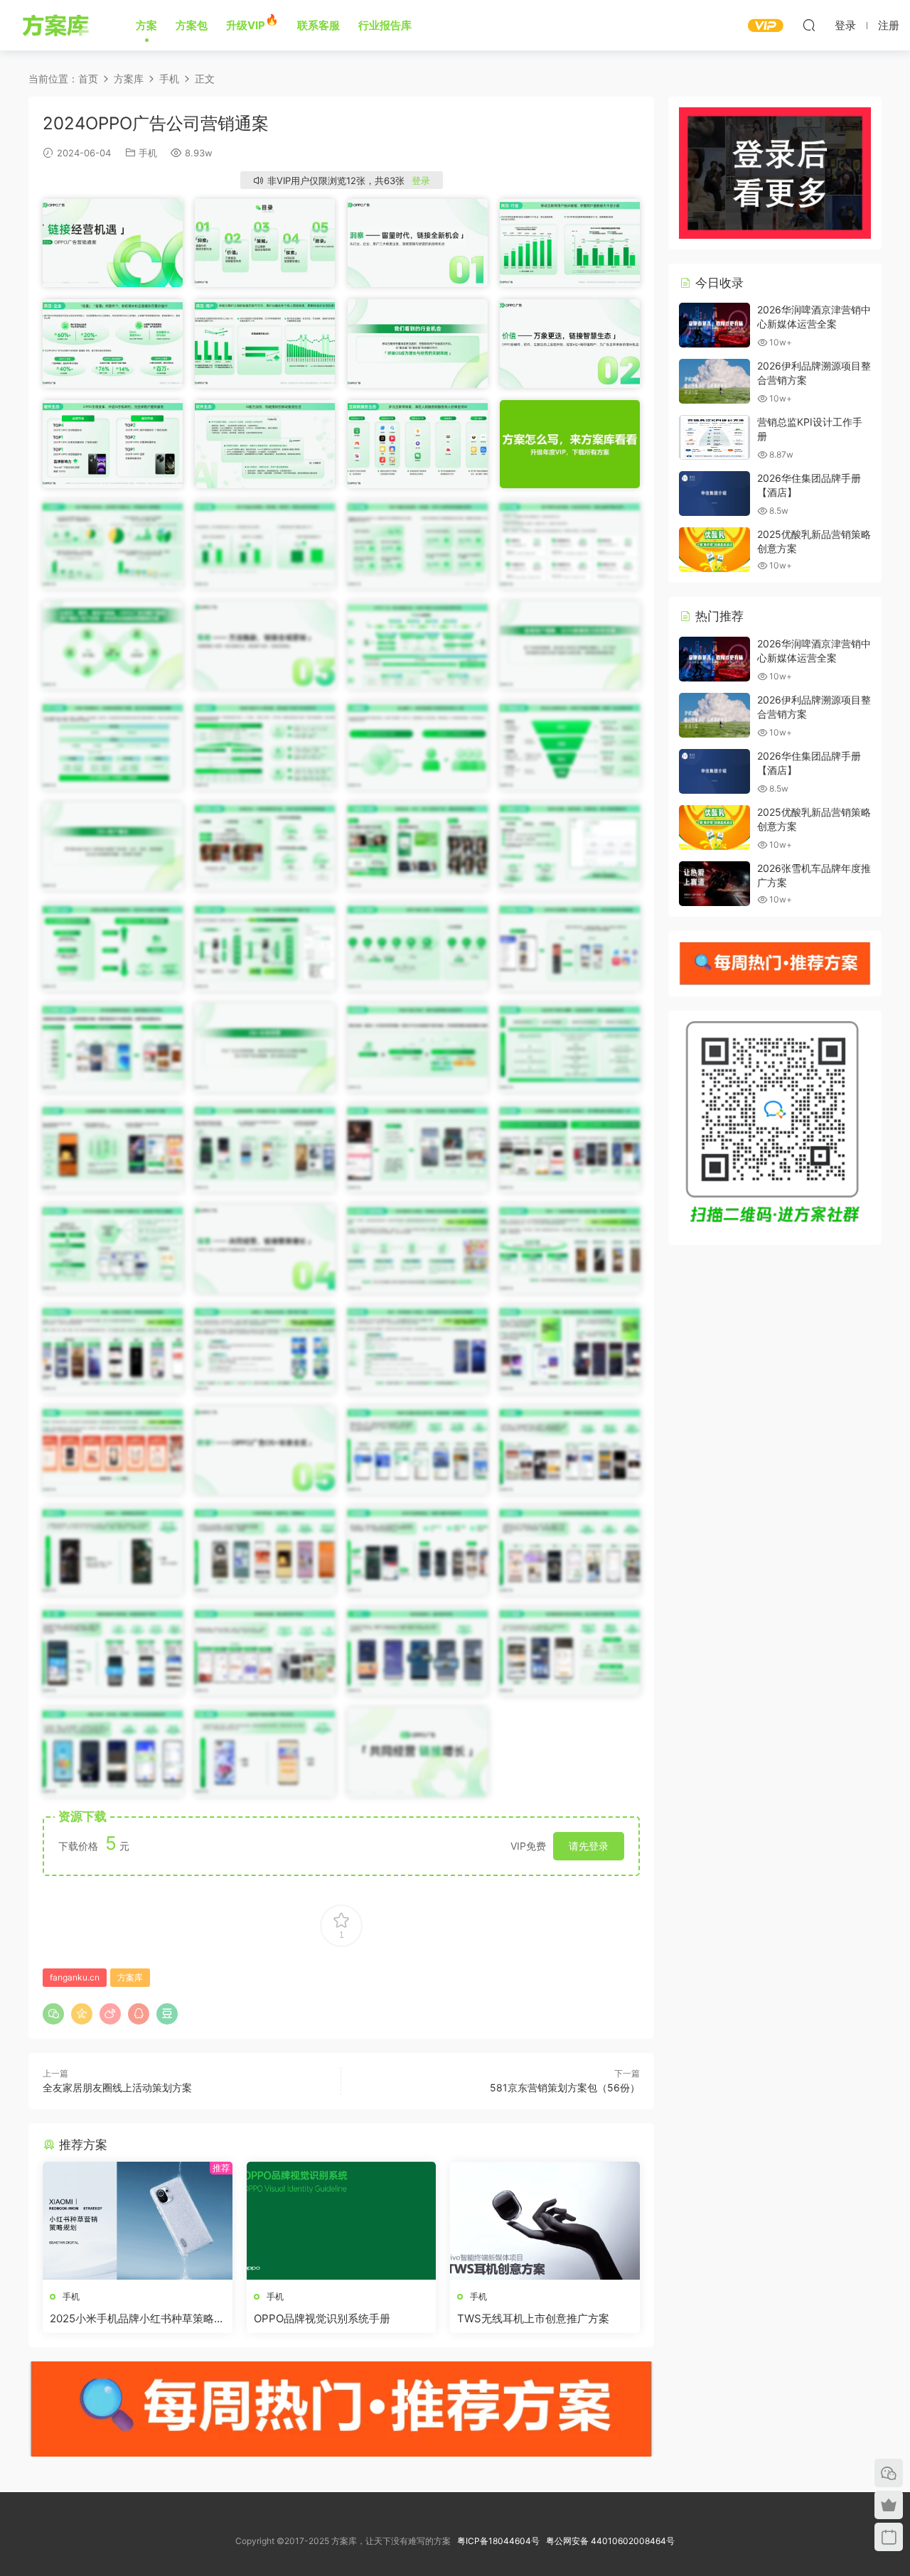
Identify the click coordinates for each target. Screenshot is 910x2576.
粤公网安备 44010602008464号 (610, 2541)
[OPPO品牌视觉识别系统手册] (342, 2221)
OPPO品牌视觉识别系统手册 (322, 2318)
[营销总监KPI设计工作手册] (714, 437)
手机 (148, 153)
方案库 (58, 25)
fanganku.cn (75, 1977)
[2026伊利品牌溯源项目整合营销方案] (714, 381)
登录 (421, 180)
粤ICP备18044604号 (500, 2541)
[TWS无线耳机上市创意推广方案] (545, 2221)
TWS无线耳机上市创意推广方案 (533, 2318)
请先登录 (589, 1846)
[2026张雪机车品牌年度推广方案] (714, 884)
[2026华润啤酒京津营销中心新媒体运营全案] (714, 325)
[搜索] (809, 25)
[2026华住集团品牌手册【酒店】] (714, 494)
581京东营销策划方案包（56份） (565, 2087)
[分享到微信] (53, 2014)
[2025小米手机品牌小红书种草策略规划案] (138, 2221)
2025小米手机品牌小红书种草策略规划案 (137, 2319)
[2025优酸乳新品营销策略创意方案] (714, 550)
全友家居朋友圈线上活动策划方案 (117, 2087)
